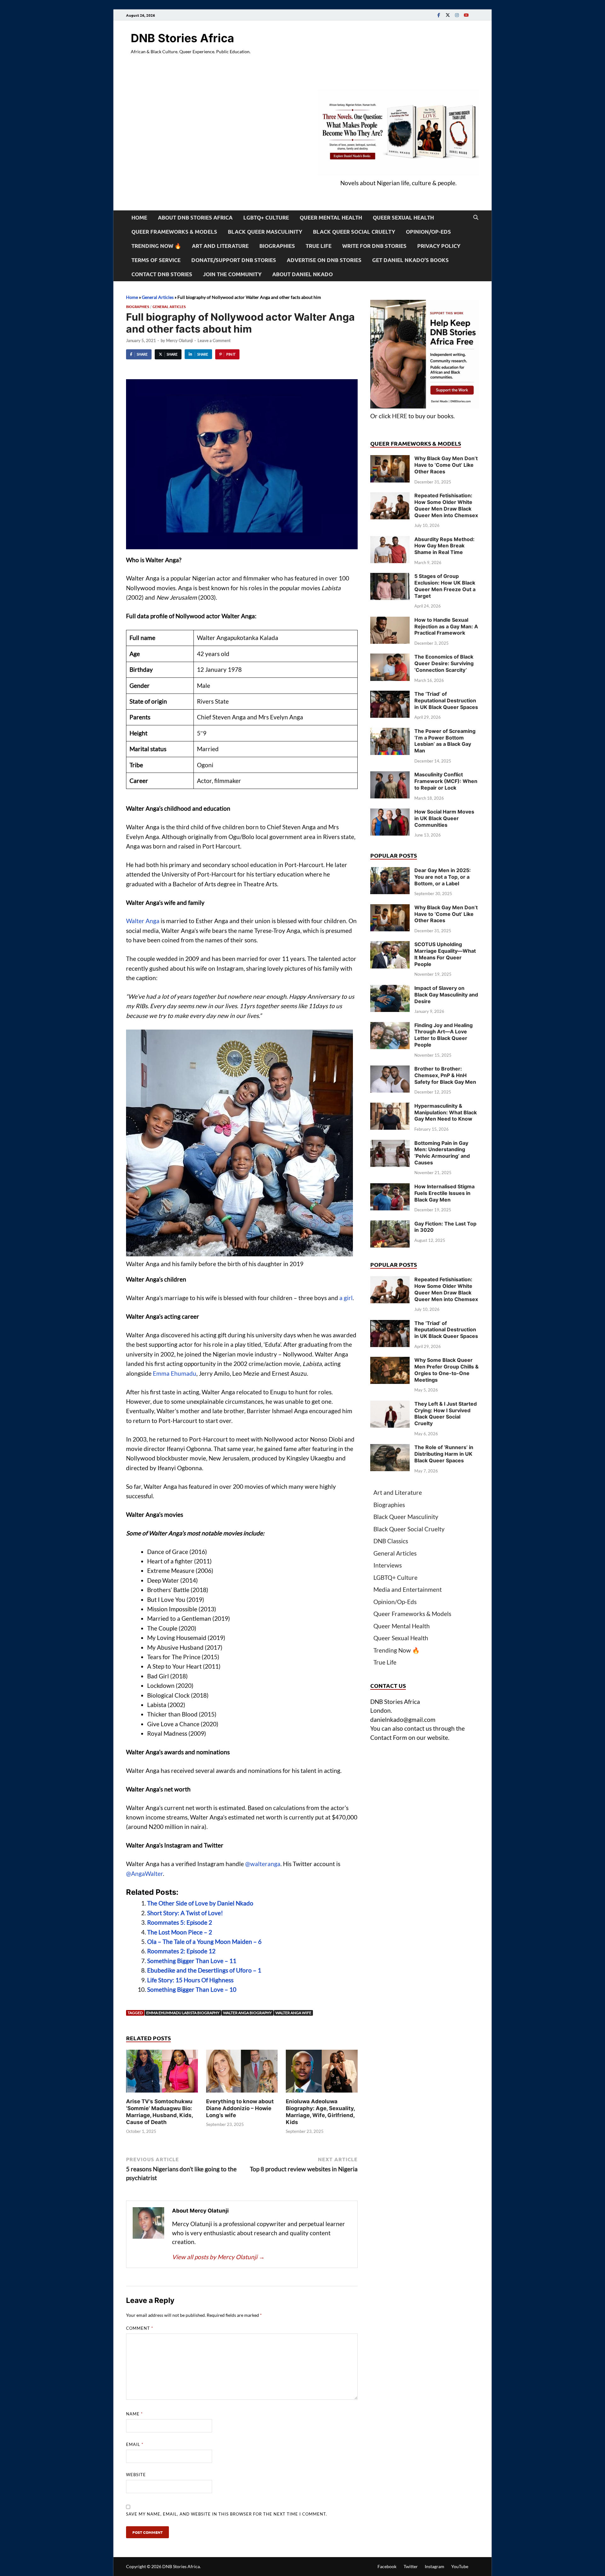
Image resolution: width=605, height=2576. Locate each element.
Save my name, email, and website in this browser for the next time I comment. (227, 2514)
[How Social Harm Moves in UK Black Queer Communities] (390, 813)
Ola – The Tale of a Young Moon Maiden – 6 (204, 1942)
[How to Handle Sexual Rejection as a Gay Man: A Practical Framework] (390, 621)
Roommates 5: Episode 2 (180, 1922)
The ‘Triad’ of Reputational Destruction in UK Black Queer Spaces (446, 700)
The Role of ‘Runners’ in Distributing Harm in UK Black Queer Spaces (444, 1454)
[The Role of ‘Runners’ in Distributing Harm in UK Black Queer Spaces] (390, 1448)
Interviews (388, 1565)
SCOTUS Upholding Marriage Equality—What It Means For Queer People (445, 954)
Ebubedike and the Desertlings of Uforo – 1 (204, 1970)
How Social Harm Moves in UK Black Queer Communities (444, 818)
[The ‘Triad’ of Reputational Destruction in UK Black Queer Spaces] (390, 695)
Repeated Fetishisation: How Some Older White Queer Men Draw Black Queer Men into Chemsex (446, 505)
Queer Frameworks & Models (174, 232)
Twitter (411, 2566)
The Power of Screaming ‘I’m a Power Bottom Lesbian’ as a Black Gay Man (445, 741)
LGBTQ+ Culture (266, 217)
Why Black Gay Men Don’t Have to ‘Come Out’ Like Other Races (446, 465)
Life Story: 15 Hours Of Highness (190, 1980)
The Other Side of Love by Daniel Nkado (200, 1903)
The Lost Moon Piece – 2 (180, 1932)
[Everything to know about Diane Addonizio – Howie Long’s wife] (242, 2073)
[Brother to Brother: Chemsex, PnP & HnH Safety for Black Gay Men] (390, 1070)
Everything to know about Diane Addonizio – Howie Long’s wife (240, 2108)
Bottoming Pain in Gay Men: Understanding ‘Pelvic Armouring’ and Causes (442, 1153)
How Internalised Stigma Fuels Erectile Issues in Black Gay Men (444, 1193)
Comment (140, 2328)
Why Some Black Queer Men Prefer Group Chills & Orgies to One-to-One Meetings (447, 1370)
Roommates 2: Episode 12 (181, 1951)
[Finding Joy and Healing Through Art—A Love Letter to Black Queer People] (390, 1026)
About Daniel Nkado (302, 274)
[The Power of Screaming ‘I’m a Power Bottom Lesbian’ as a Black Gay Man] (390, 732)
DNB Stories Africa (182, 38)
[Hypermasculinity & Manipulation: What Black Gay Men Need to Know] (390, 1107)
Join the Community (232, 274)
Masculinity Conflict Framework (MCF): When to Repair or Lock (446, 781)
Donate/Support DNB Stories (234, 260)
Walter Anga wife (293, 2013)
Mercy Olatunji (179, 340)
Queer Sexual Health (403, 217)
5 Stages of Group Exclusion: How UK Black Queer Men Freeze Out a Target (445, 586)
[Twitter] (448, 15)
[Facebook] (439, 15)
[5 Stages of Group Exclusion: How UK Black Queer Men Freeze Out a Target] (390, 577)
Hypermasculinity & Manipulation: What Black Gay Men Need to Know (446, 1112)
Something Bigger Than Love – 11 (192, 1961)
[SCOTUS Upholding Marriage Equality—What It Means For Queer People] (390, 945)
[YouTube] (466, 15)
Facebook (387, 2566)
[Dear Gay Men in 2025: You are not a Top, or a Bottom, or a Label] (390, 871)
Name (134, 2414)
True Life (319, 246)
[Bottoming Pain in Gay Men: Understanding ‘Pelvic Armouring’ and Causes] (390, 1144)
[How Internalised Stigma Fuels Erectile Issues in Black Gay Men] (390, 1188)
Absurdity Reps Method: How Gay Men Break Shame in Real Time (444, 546)
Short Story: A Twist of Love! (185, 1913)
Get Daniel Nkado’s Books (410, 260)
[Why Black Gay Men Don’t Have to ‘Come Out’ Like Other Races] (390, 459)
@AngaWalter (144, 1873)
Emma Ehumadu (175, 1373)
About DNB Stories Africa (195, 217)
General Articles (158, 297)
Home (139, 217)
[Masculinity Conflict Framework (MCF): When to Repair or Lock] (390, 776)
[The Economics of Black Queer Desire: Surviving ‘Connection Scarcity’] (390, 658)
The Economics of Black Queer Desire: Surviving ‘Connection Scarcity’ (444, 663)
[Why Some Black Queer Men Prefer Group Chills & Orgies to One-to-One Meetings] (390, 1361)
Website (136, 2475)
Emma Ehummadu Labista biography (183, 2013)
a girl (346, 1298)
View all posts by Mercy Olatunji (218, 2257)
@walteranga (263, 1864)
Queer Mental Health (331, 217)
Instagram (435, 2566)
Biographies (277, 246)
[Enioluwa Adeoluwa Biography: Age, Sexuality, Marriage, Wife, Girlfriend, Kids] (322, 2073)
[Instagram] (457, 15)
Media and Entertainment (408, 1589)
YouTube (460, 2566)
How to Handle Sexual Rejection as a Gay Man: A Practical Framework (446, 626)
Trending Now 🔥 (156, 246)
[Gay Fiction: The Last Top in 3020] (390, 1225)
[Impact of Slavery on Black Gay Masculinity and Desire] (390, 989)
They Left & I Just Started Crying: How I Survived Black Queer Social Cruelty (446, 1414)
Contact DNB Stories (162, 274)
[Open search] (476, 218)
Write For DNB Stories (374, 246)
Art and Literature (220, 246)
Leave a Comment (214, 340)
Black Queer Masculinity (265, 232)
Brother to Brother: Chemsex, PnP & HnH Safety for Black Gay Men (445, 1075)
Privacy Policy (439, 246)
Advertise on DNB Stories (324, 260)
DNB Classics (391, 1541)
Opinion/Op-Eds (428, 232)
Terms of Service (156, 260)
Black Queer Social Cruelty (354, 232)
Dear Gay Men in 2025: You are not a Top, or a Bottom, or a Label (443, 877)
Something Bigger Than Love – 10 (192, 1989)
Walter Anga (143, 921)
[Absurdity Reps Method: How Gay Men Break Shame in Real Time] (390, 540)
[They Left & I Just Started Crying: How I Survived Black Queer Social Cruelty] (390, 1405)
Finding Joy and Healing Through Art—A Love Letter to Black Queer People (444, 1035)
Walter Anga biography (248, 2013)
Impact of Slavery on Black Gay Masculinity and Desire (446, 995)
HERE (400, 416)
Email (135, 2444)
